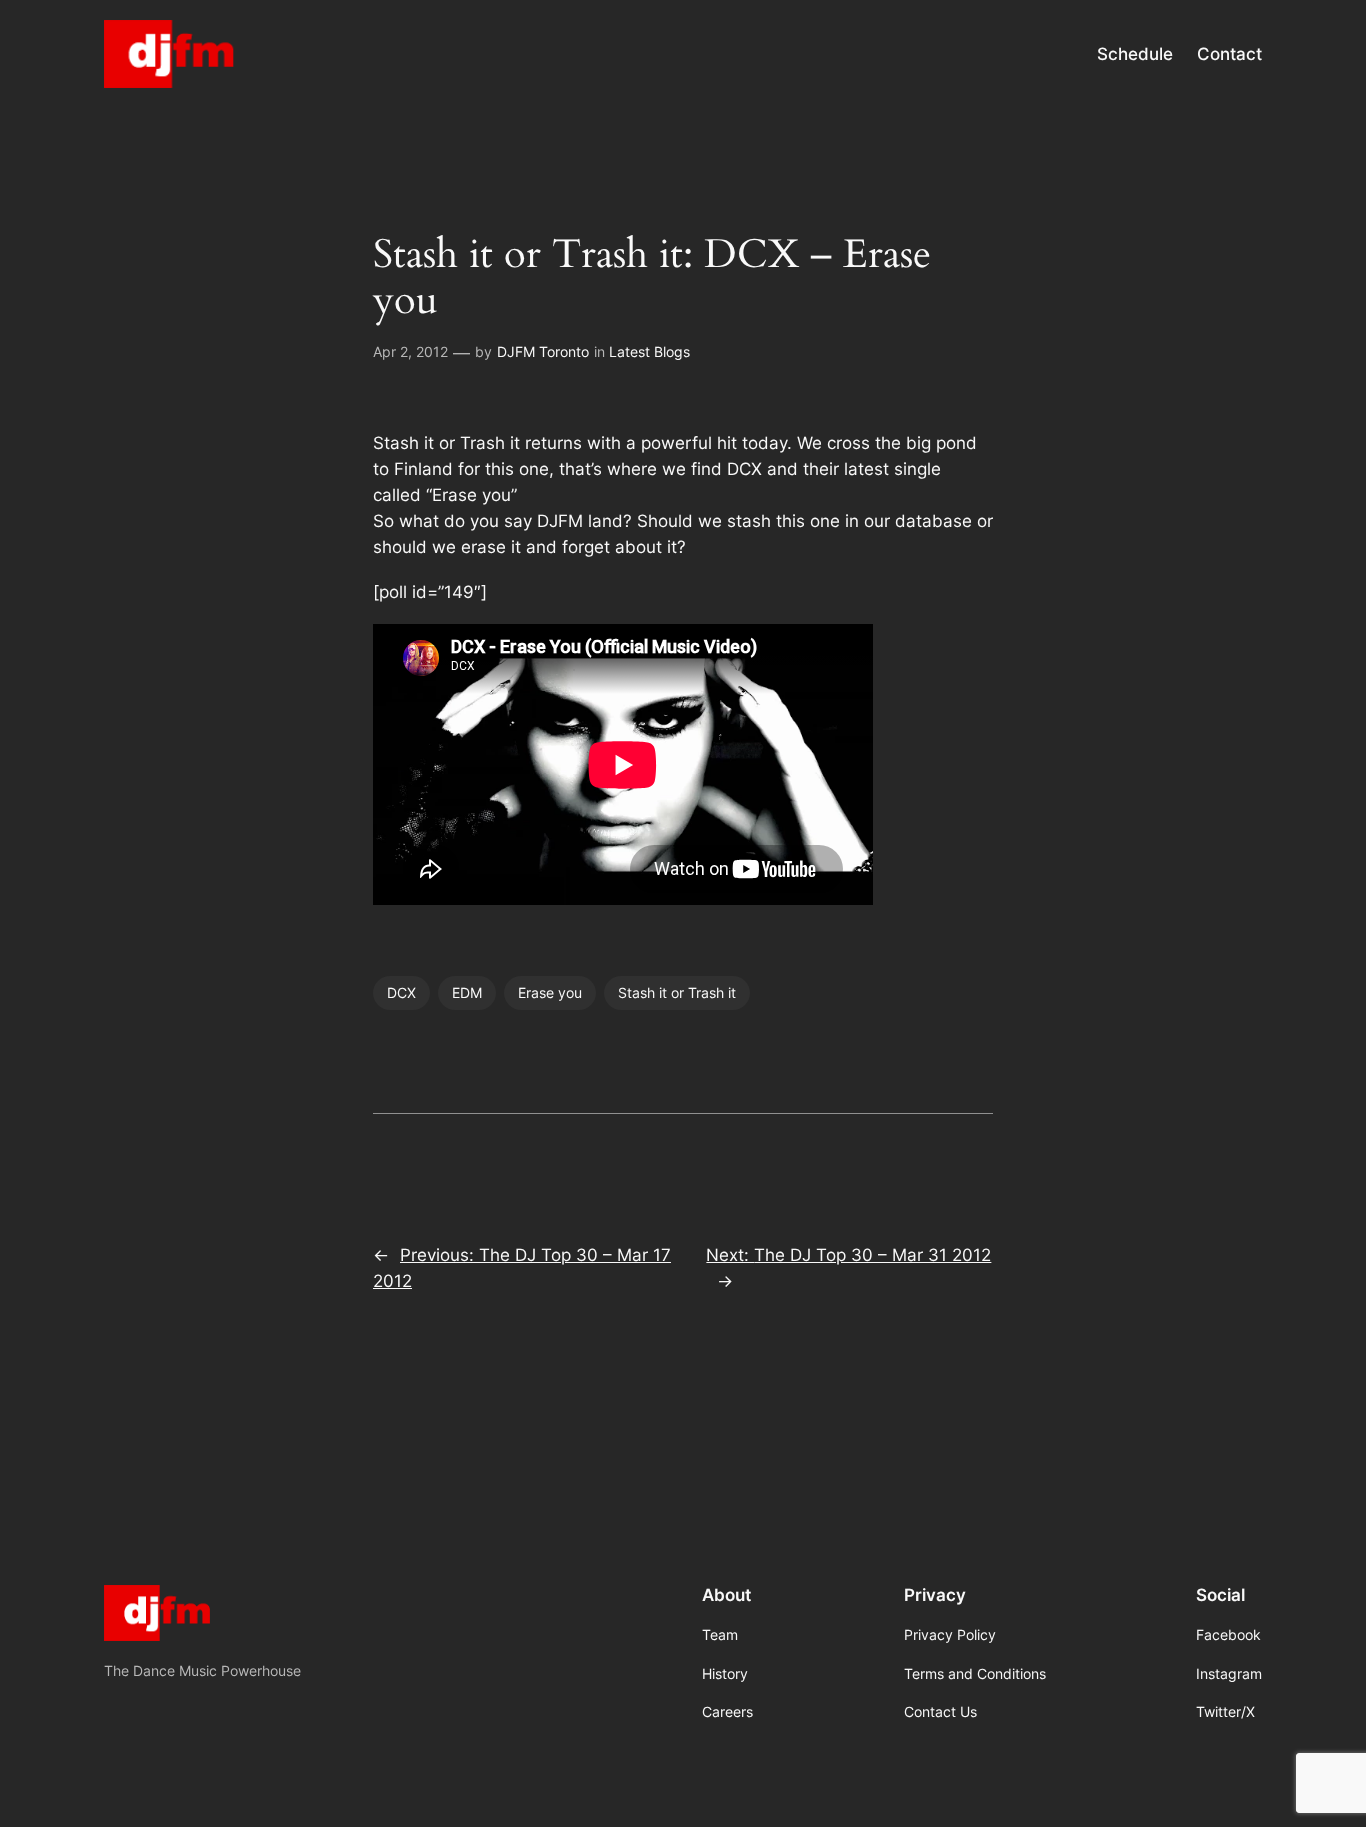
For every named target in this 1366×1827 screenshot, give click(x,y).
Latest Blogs (649, 351)
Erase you (550, 992)
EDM (467, 992)
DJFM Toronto (543, 351)
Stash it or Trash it (677, 992)
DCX (401, 992)
